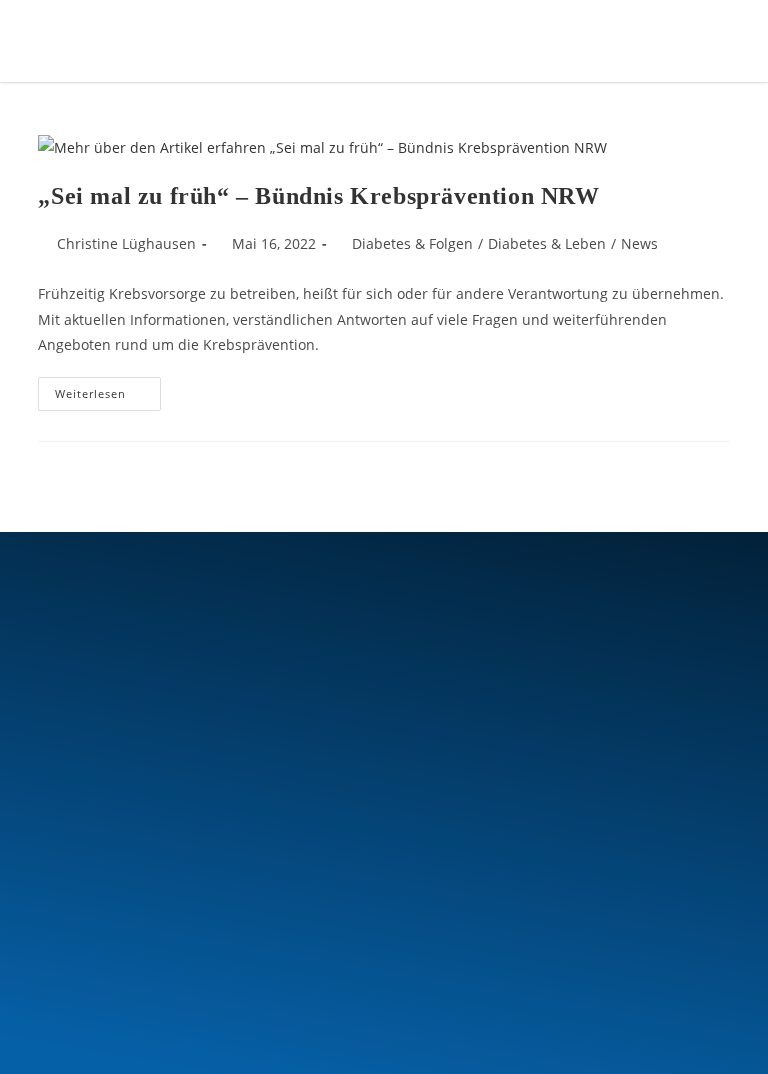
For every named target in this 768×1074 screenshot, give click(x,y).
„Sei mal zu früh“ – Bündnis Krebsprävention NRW (318, 196)
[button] (650, 40)
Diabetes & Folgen (412, 243)
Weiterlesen (108, 389)
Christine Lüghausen (126, 243)
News (639, 243)
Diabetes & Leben (547, 243)
